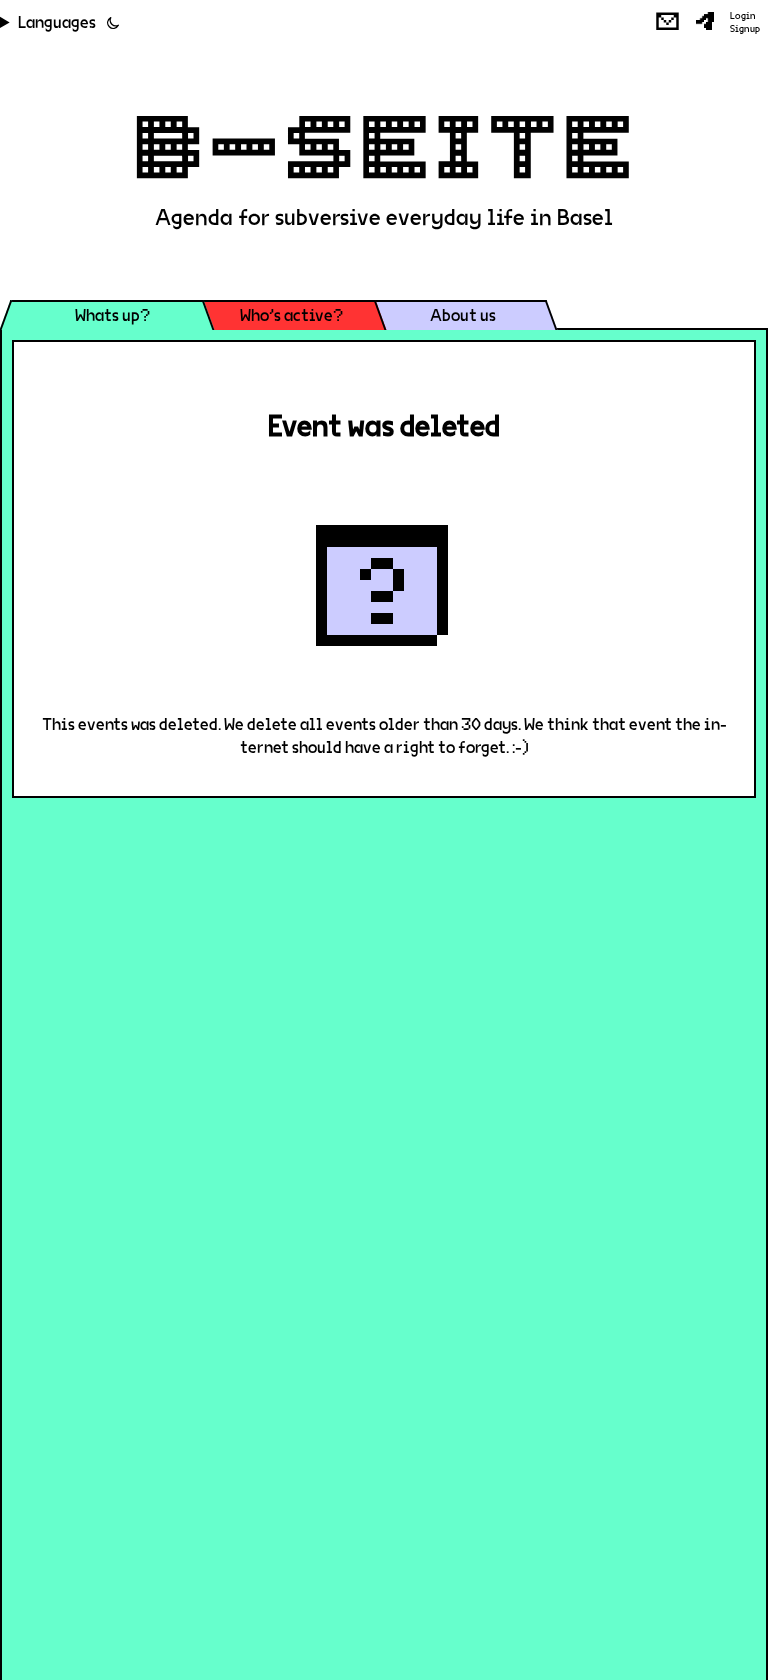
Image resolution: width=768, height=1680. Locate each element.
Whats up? (112, 315)
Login (743, 16)
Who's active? (291, 315)
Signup (745, 29)
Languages (57, 22)
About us (463, 315)
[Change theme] (113, 23)
